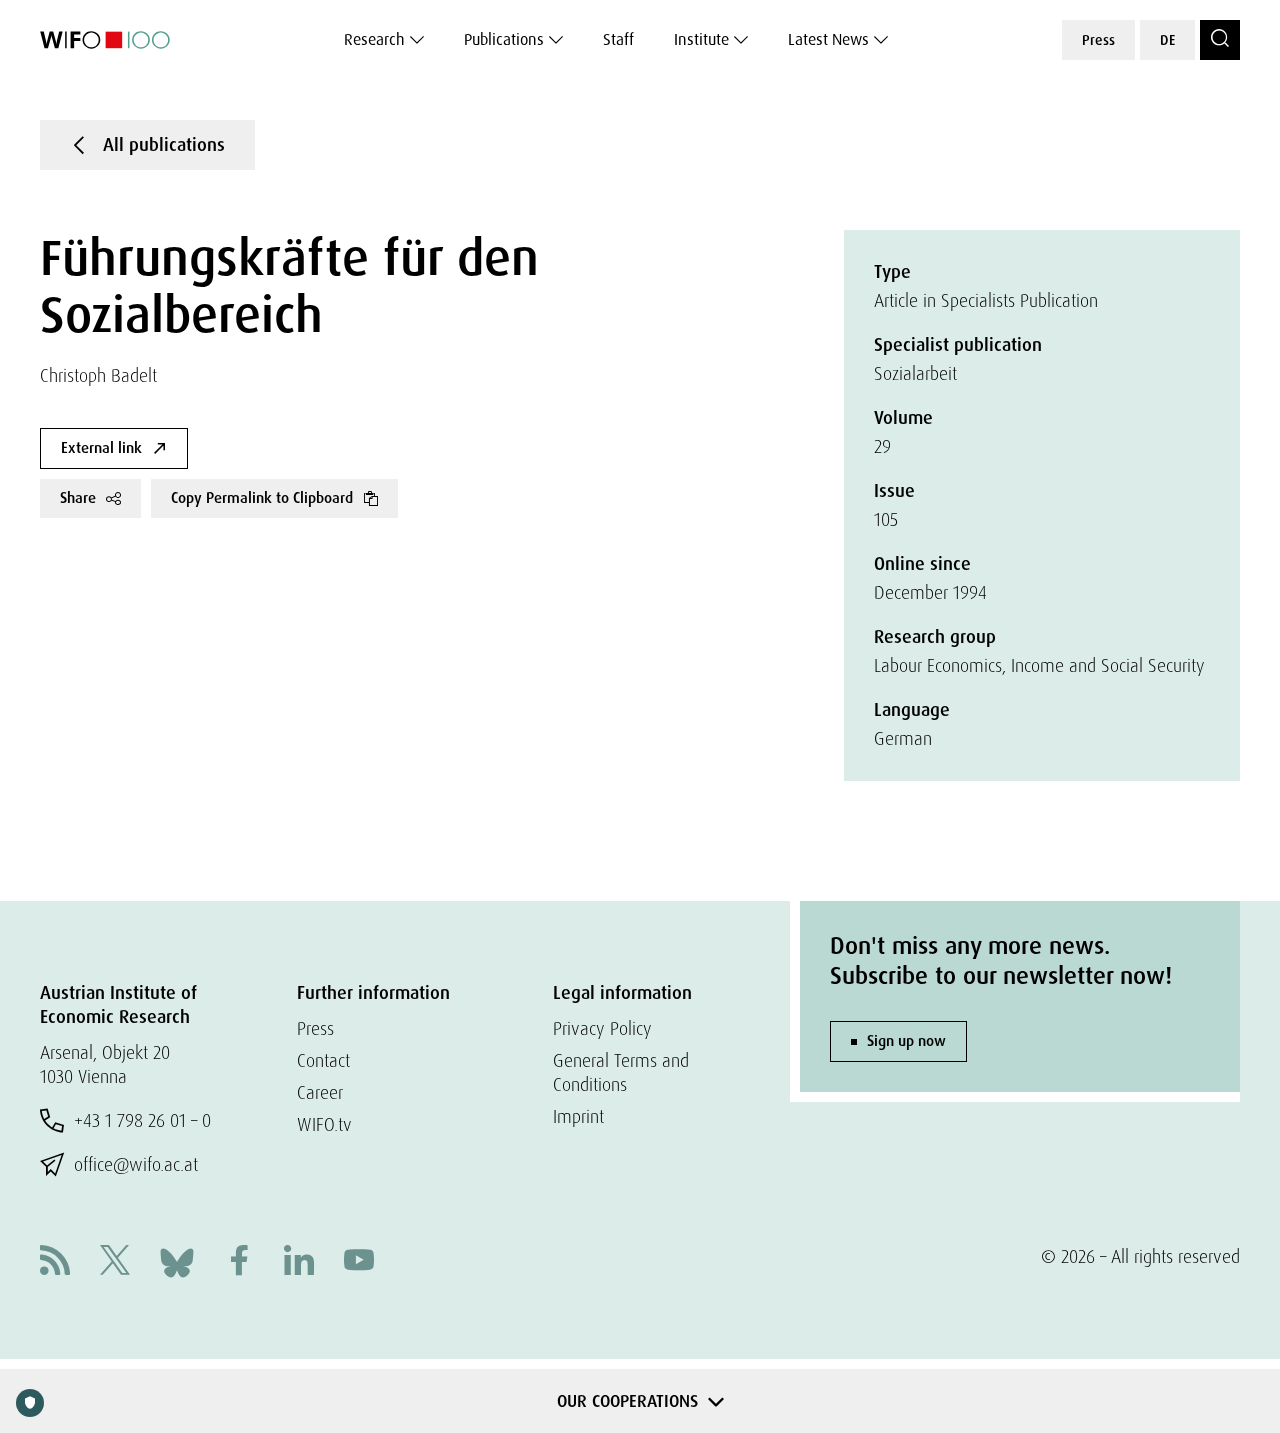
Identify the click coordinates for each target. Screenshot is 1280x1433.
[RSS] (55, 1262)
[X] (115, 1262)
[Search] (1220, 40)
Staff (618, 39)
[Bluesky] (177, 1260)
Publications (504, 39)
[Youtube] (359, 1262)
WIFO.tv (324, 1124)
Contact (323, 1060)
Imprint (578, 1116)
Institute (701, 39)
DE (1167, 40)
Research (374, 39)
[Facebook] (239, 1262)
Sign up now (906, 1041)
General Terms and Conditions (621, 1072)
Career (320, 1092)
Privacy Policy (602, 1028)
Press (1098, 40)
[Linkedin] (299, 1262)
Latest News (828, 39)
